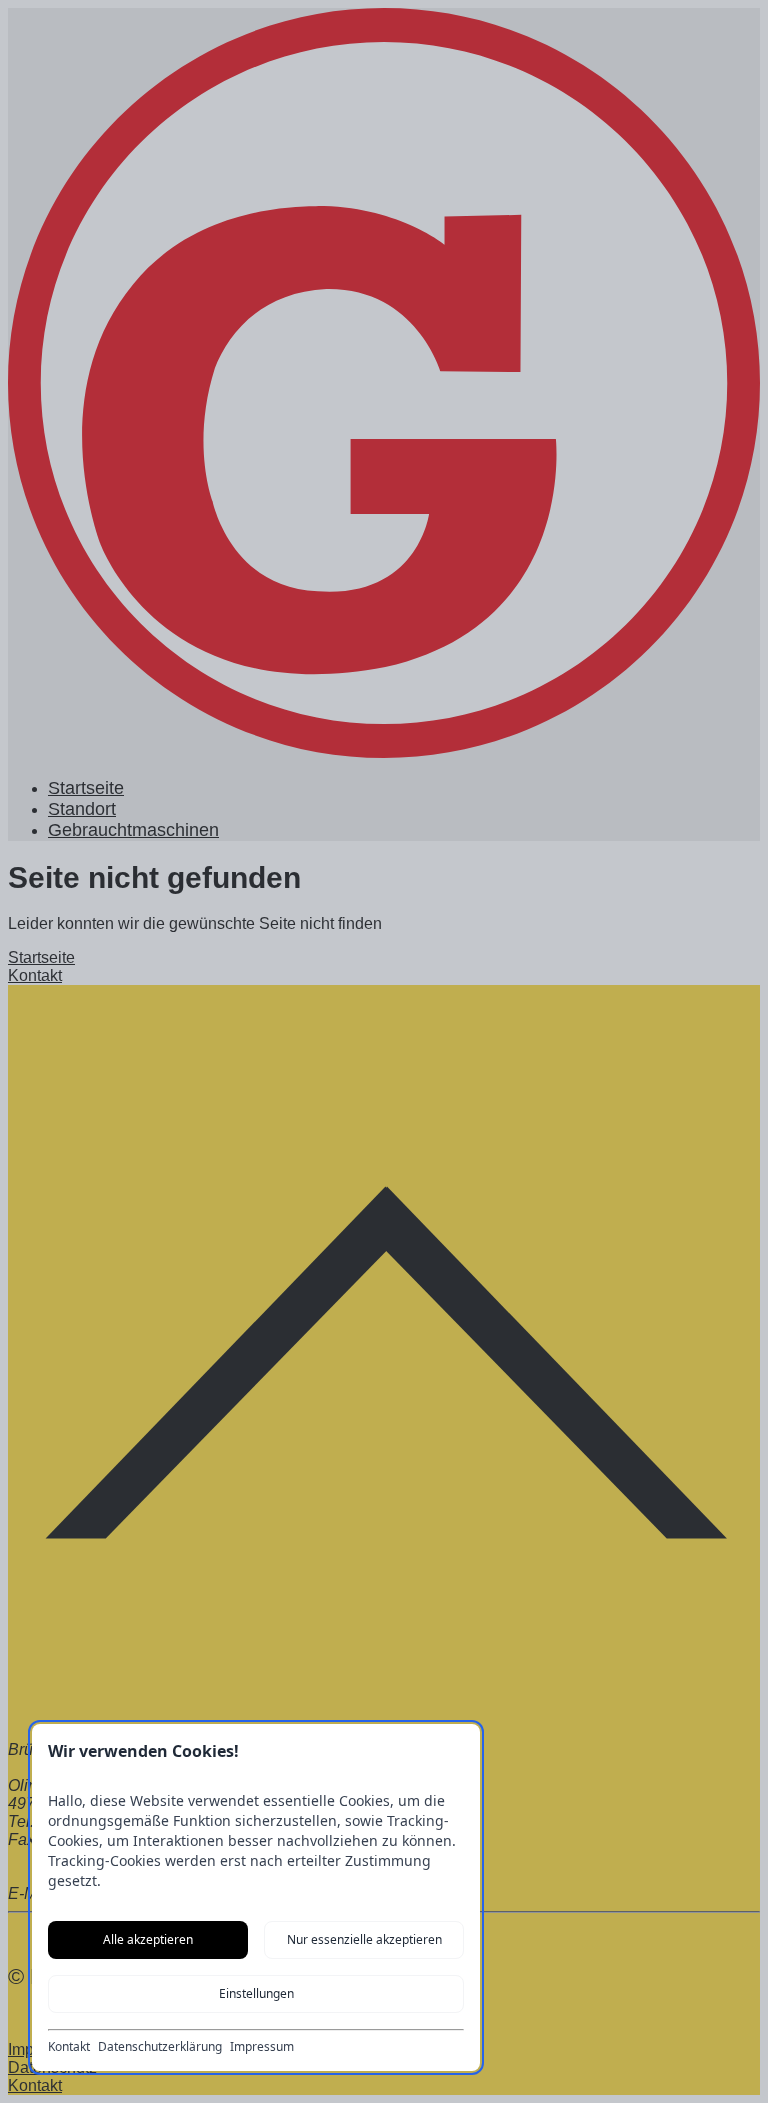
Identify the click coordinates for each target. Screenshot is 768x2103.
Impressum (262, 2047)
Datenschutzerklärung (160, 2047)
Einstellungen (256, 1993)
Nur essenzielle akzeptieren (364, 1939)
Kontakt (69, 2047)
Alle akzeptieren (148, 1939)
